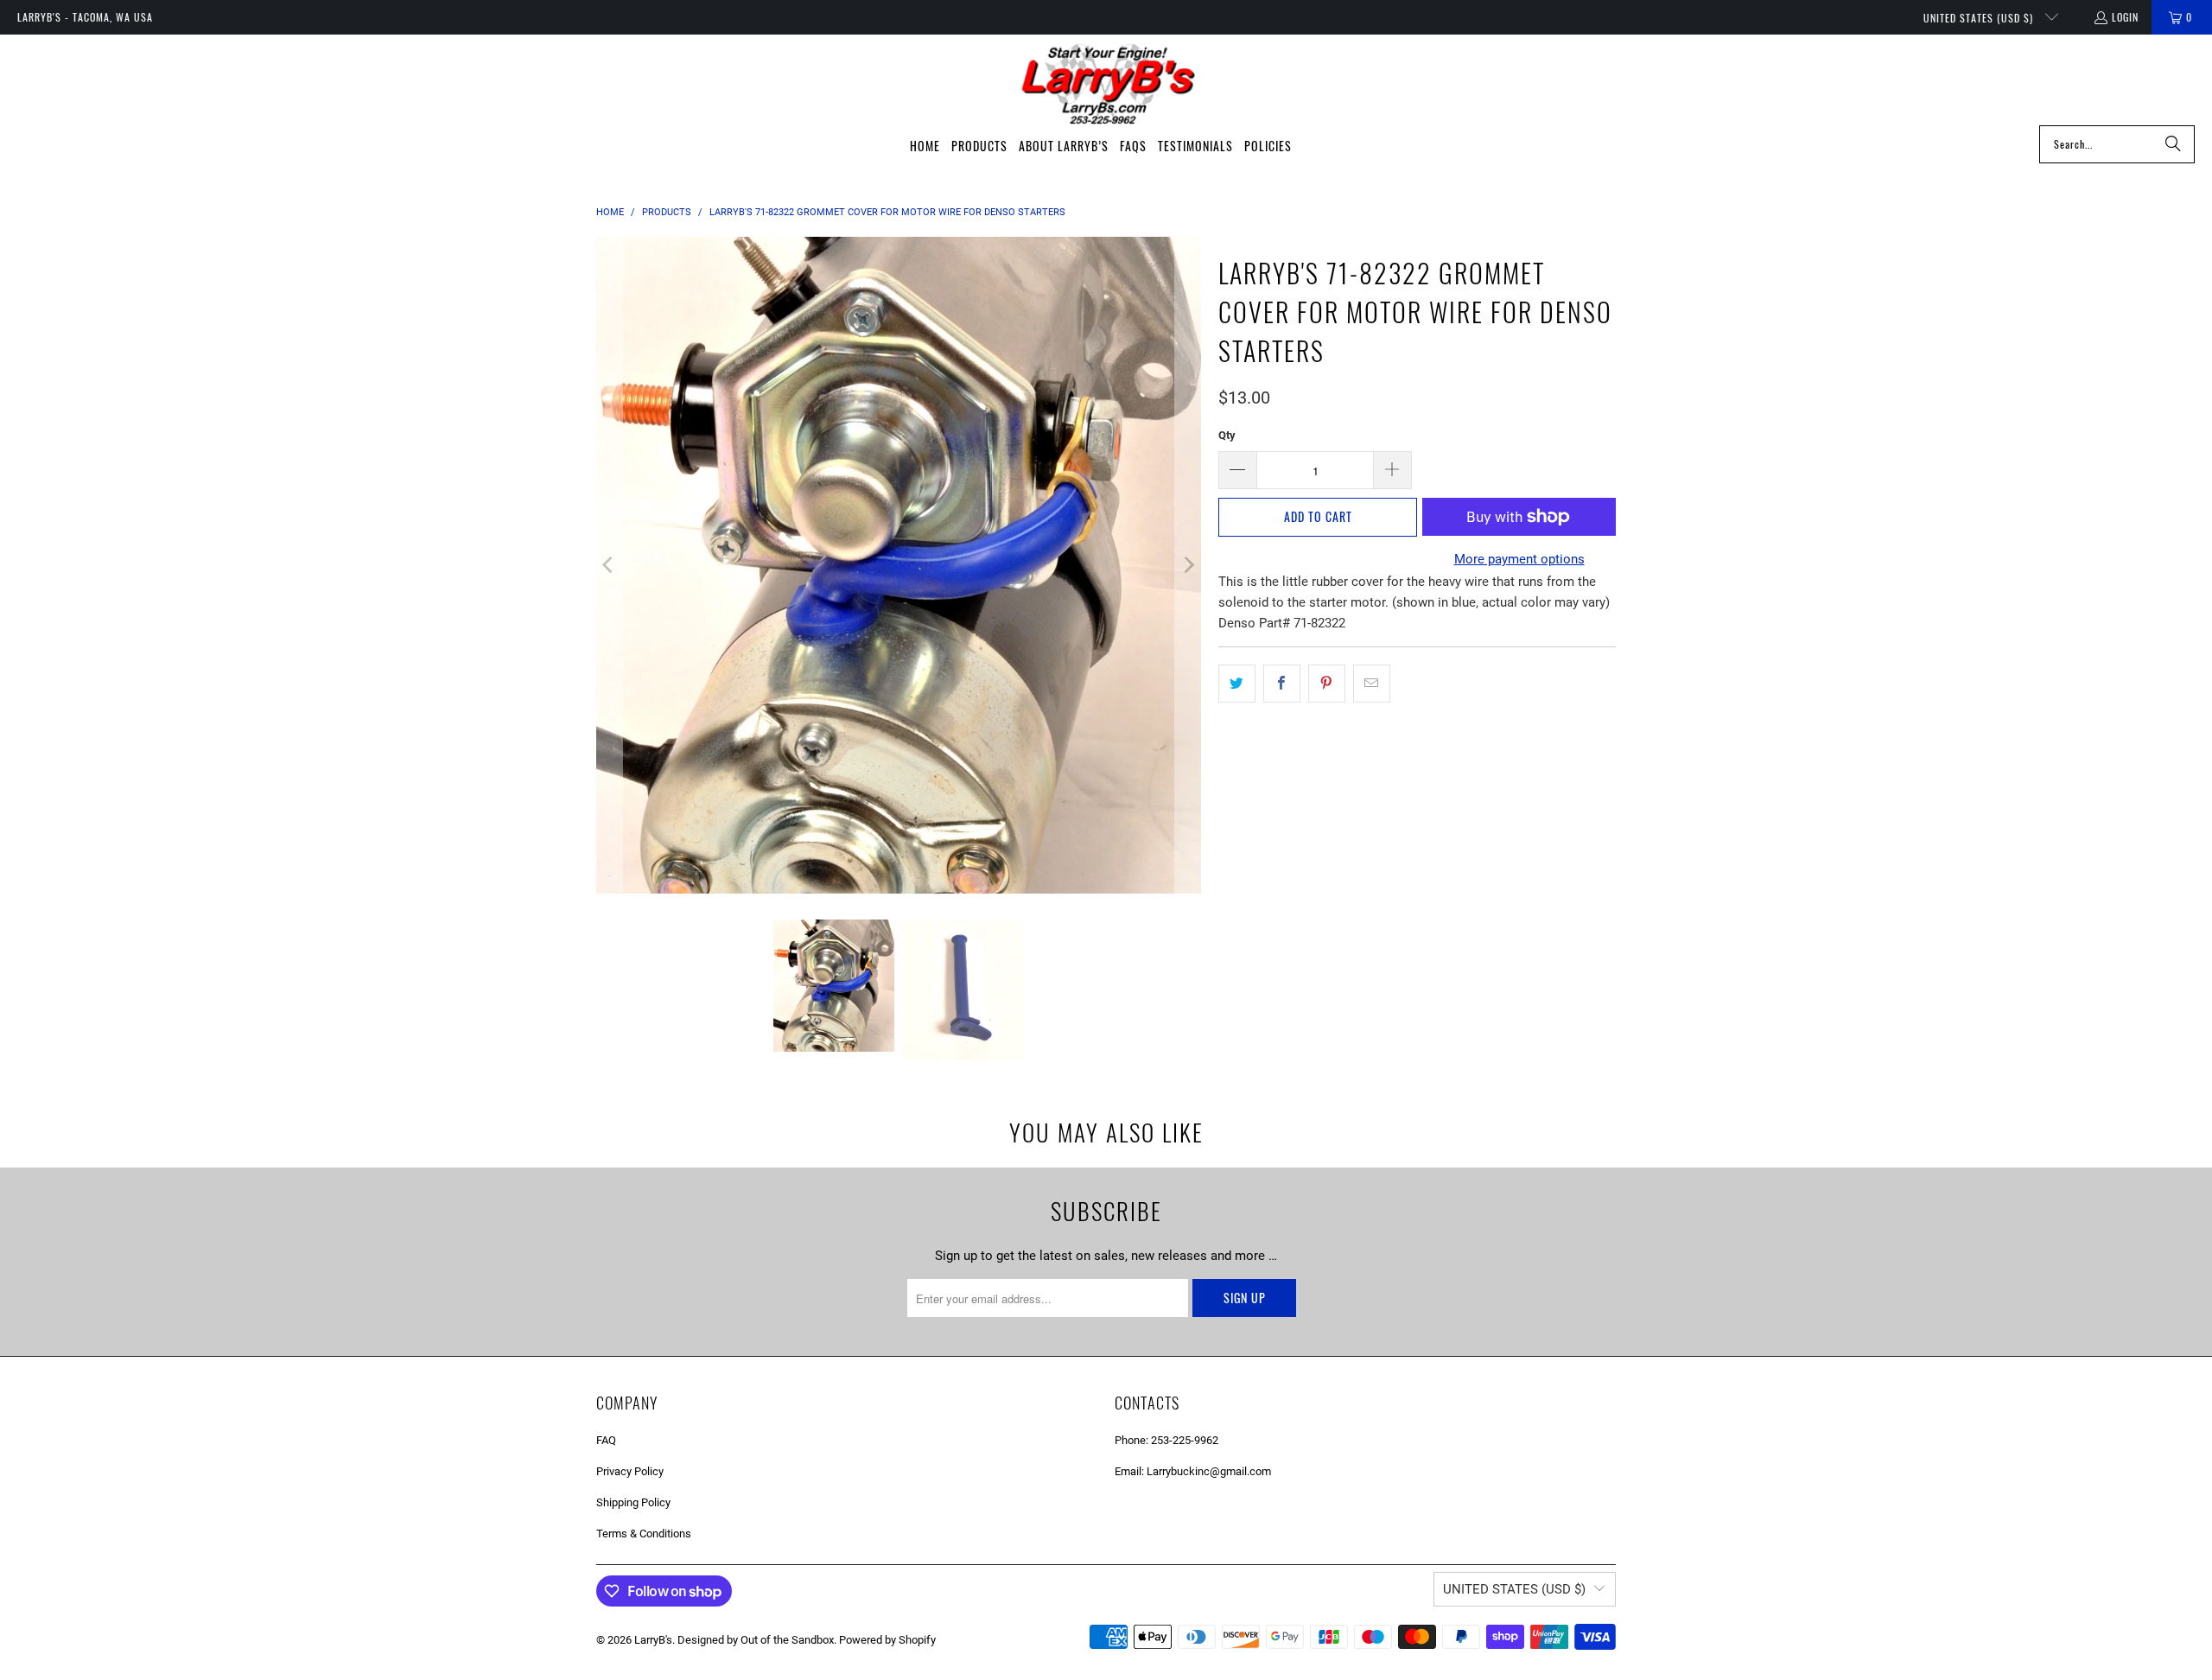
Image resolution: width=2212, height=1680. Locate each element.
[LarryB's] (1106, 84)
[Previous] (609, 566)
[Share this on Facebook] (1282, 684)
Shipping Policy (633, 1502)
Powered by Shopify (887, 1640)
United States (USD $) (1980, 18)
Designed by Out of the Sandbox (756, 1640)
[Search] (2173, 144)
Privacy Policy (630, 1471)
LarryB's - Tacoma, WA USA (85, 17)
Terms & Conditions (644, 1534)
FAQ (606, 1440)
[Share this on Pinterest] (1327, 684)
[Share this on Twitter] (1237, 684)
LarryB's (653, 1640)
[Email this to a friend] (1372, 684)
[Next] (1188, 566)
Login (2125, 17)
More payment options (1519, 559)
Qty (1227, 435)
